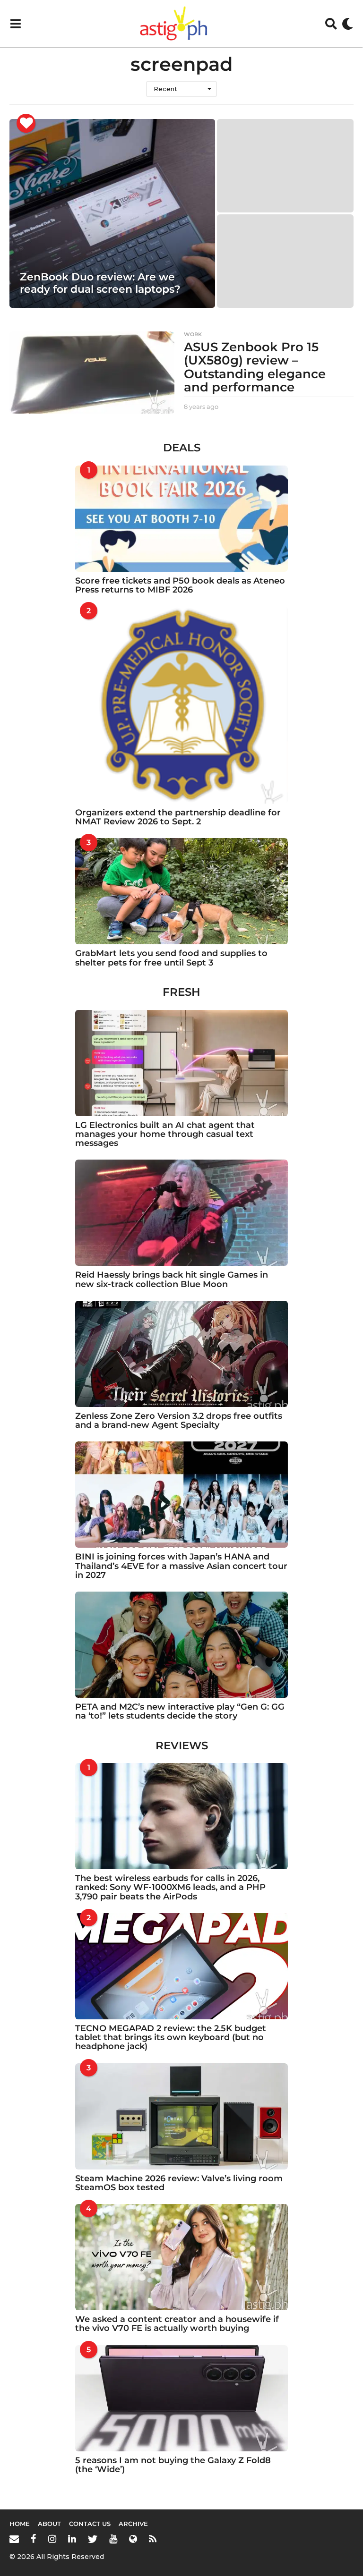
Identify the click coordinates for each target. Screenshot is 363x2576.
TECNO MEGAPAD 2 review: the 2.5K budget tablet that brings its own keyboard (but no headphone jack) (171, 2038)
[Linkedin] (72, 2539)
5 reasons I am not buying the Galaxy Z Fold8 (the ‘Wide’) (173, 2465)
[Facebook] (34, 2539)
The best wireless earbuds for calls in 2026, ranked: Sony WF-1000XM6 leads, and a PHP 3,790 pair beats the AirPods (170, 1887)
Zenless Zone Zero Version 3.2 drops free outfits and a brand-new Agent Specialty (179, 1420)
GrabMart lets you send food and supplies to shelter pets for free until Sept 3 (171, 958)
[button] (15, 24)
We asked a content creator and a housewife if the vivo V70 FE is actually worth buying (177, 2324)
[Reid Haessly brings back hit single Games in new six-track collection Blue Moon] (181, 1213)
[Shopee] (133, 2539)
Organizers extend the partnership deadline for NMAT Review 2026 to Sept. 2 (178, 817)
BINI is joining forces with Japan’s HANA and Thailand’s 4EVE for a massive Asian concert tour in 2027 (181, 1566)
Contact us (90, 2524)
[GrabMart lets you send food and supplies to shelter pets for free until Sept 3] (181, 891)
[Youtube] (113, 2539)
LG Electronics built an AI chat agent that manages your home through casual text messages (165, 1134)
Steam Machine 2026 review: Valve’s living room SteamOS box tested (179, 2183)
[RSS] (153, 2539)
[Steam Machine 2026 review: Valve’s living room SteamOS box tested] (181, 2116)
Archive (133, 2524)
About (49, 2524)
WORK (193, 334)
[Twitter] (93, 2539)
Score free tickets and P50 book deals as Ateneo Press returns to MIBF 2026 (180, 585)
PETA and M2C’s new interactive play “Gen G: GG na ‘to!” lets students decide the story (180, 1711)
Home (20, 2524)
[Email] (14, 2539)
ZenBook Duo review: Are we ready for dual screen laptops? (100, 283)
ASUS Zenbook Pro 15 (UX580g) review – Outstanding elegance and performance (255, 367)
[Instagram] (52, 2539)
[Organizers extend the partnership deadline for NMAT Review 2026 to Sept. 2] (181, 705)
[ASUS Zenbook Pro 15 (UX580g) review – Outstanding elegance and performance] (92, 373)
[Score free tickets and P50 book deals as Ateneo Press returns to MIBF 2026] (181, 519)
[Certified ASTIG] (26, 123)
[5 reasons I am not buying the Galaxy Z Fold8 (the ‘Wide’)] (181, 2398)
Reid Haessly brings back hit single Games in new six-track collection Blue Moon (172, 1279)
